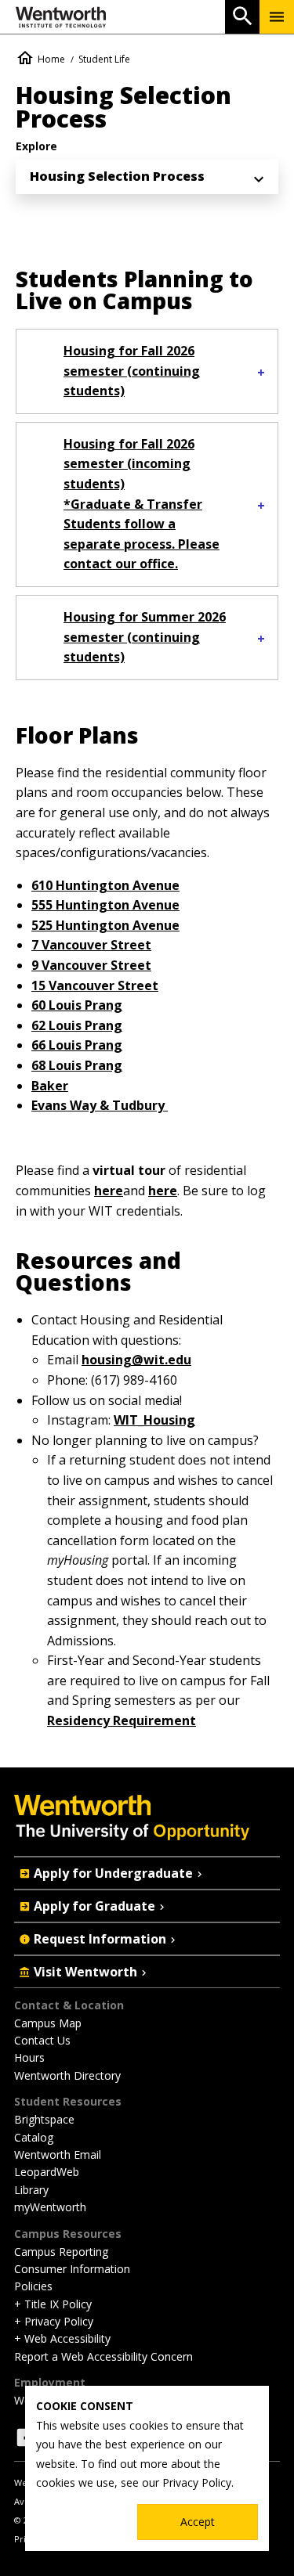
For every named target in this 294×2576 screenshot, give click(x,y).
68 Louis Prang (77, 1065)
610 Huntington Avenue (105, 885)
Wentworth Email (58, 2154)
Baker (50, 1086)
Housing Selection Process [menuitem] (117, 176)
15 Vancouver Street (95, 985)
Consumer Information (72, 2269)
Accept (198, 2522)
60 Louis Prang (77, 1005)
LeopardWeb (47, 2172)
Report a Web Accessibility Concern (103, 2356)
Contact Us (42, 2040)
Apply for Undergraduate (113, 1873)
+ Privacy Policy (54, 2321)
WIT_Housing (154, 1420)
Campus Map (48, 2023)
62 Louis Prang (77, 1025)
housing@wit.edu (136, 1360)
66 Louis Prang (77, 1045)
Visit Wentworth (85, 1972)
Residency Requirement (122, 1720)
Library (31, 2190)
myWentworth (50, 2207)
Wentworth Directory (67, 2075)
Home (51, 59)
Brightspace (44, 2119)
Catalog (34, 2137)
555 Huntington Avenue (105, 905)
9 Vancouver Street (91, 965)
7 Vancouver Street (91, 945)
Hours (29, 2057)
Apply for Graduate (94, 1906)
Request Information (100, 1939)
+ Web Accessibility (62, 2338)
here (109, 1191)
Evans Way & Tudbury (100, 1105)
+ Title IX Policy (53, 2304)
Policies (33, 2286)
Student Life (104, 59)
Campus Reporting (61, 2252)
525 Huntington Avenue (105, 925)
